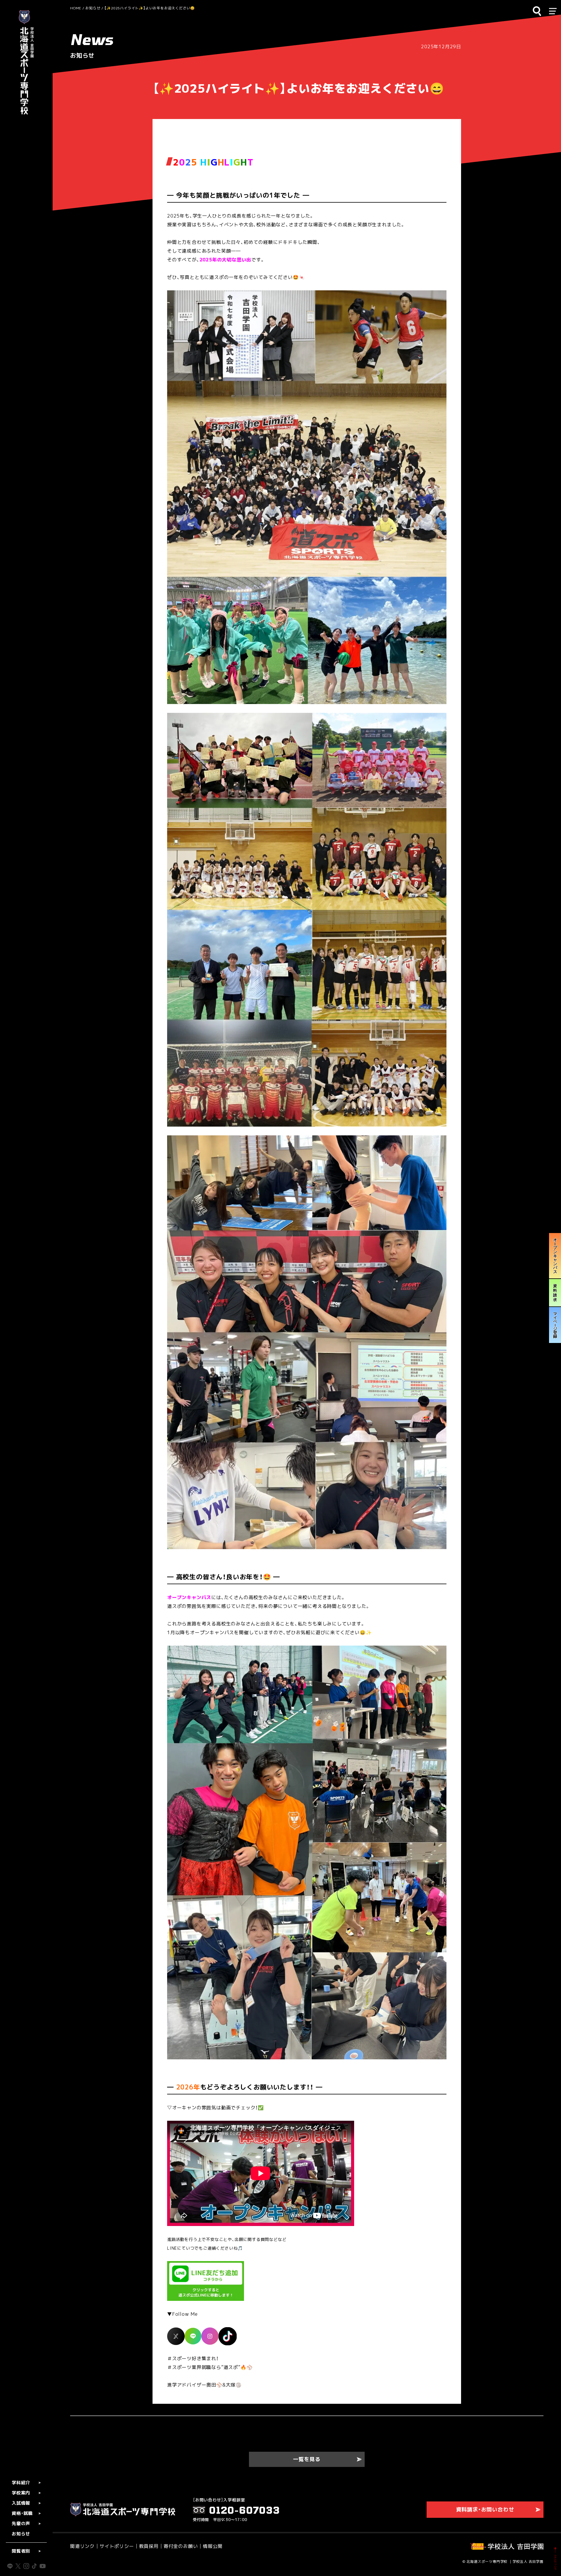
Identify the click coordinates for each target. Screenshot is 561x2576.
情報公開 (213, 2546)
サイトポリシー (117, 2546)
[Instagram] (210, 2336)
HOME (76, 8)
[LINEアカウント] (193, 2336)
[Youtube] (228, 2336)
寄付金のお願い (181, 2546)
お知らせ (93, 8)
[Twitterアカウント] (176, 2336)
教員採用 (149, 2546)
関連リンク (82, 2546)
